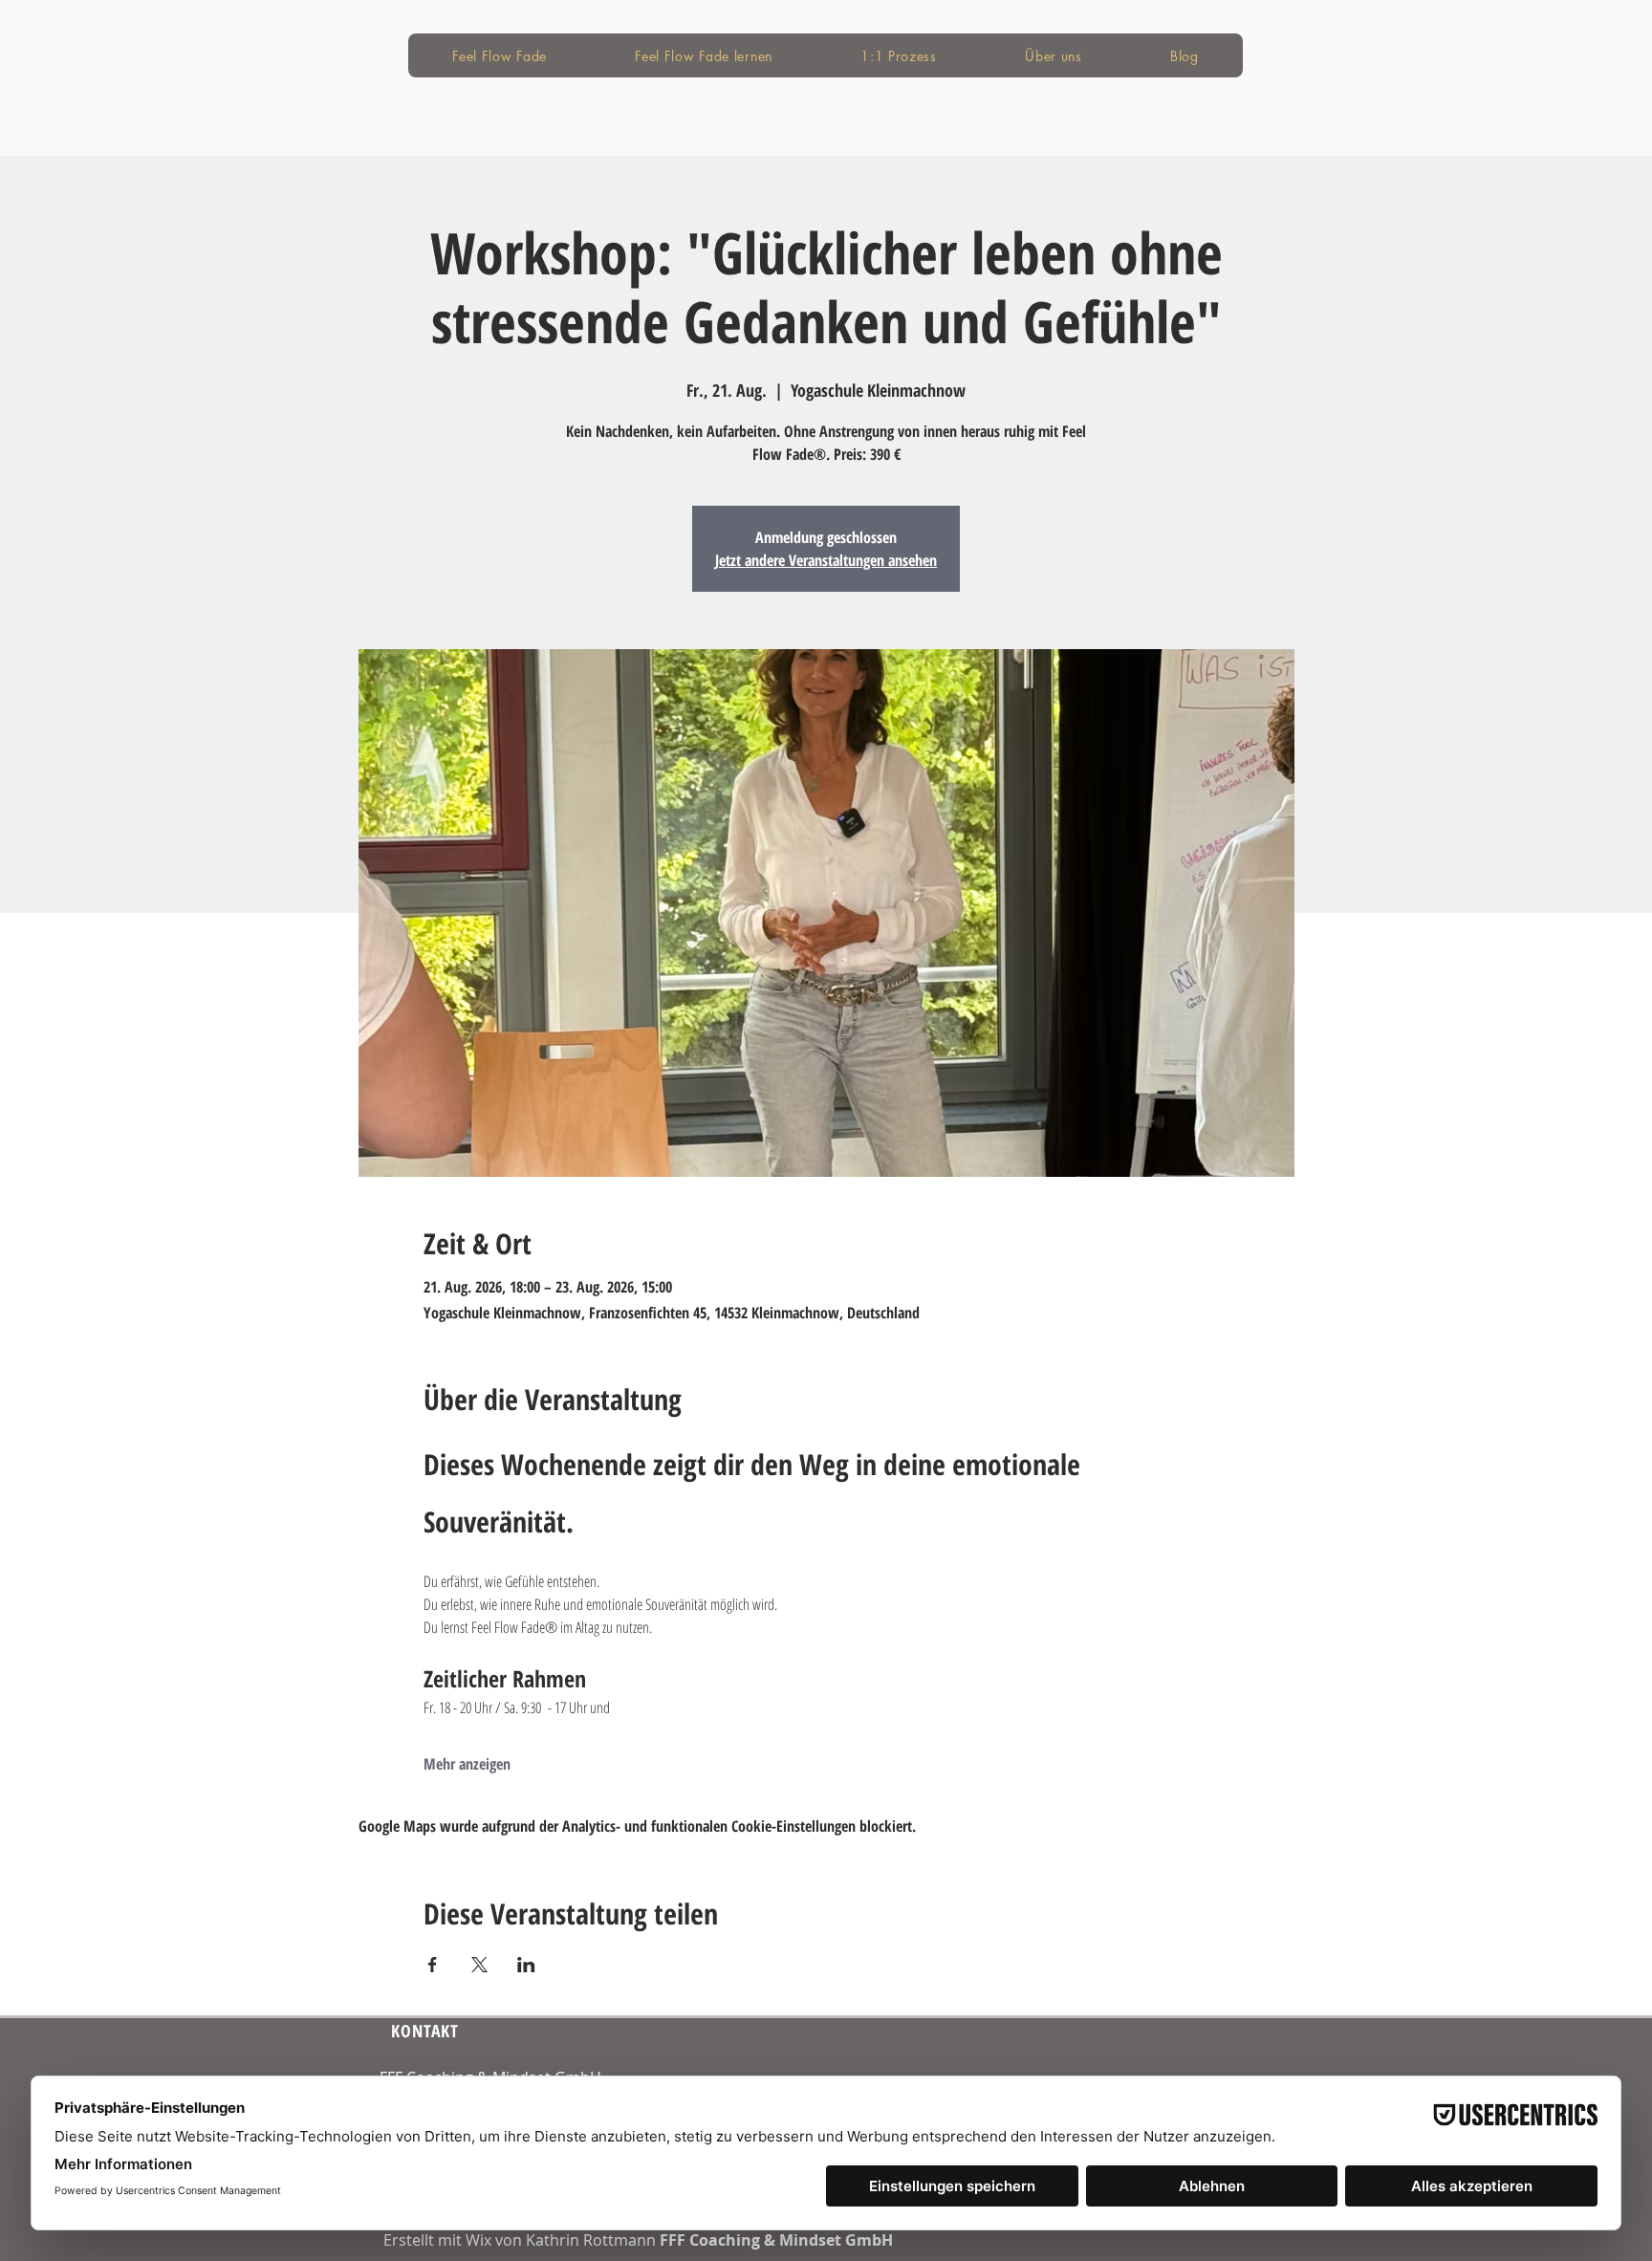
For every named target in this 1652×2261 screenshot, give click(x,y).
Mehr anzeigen (467, 1764)
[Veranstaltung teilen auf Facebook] (433, 1965)
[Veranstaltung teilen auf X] (479, 1965)
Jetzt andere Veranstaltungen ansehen (826, 560)
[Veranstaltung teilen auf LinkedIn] (526, 1965)
